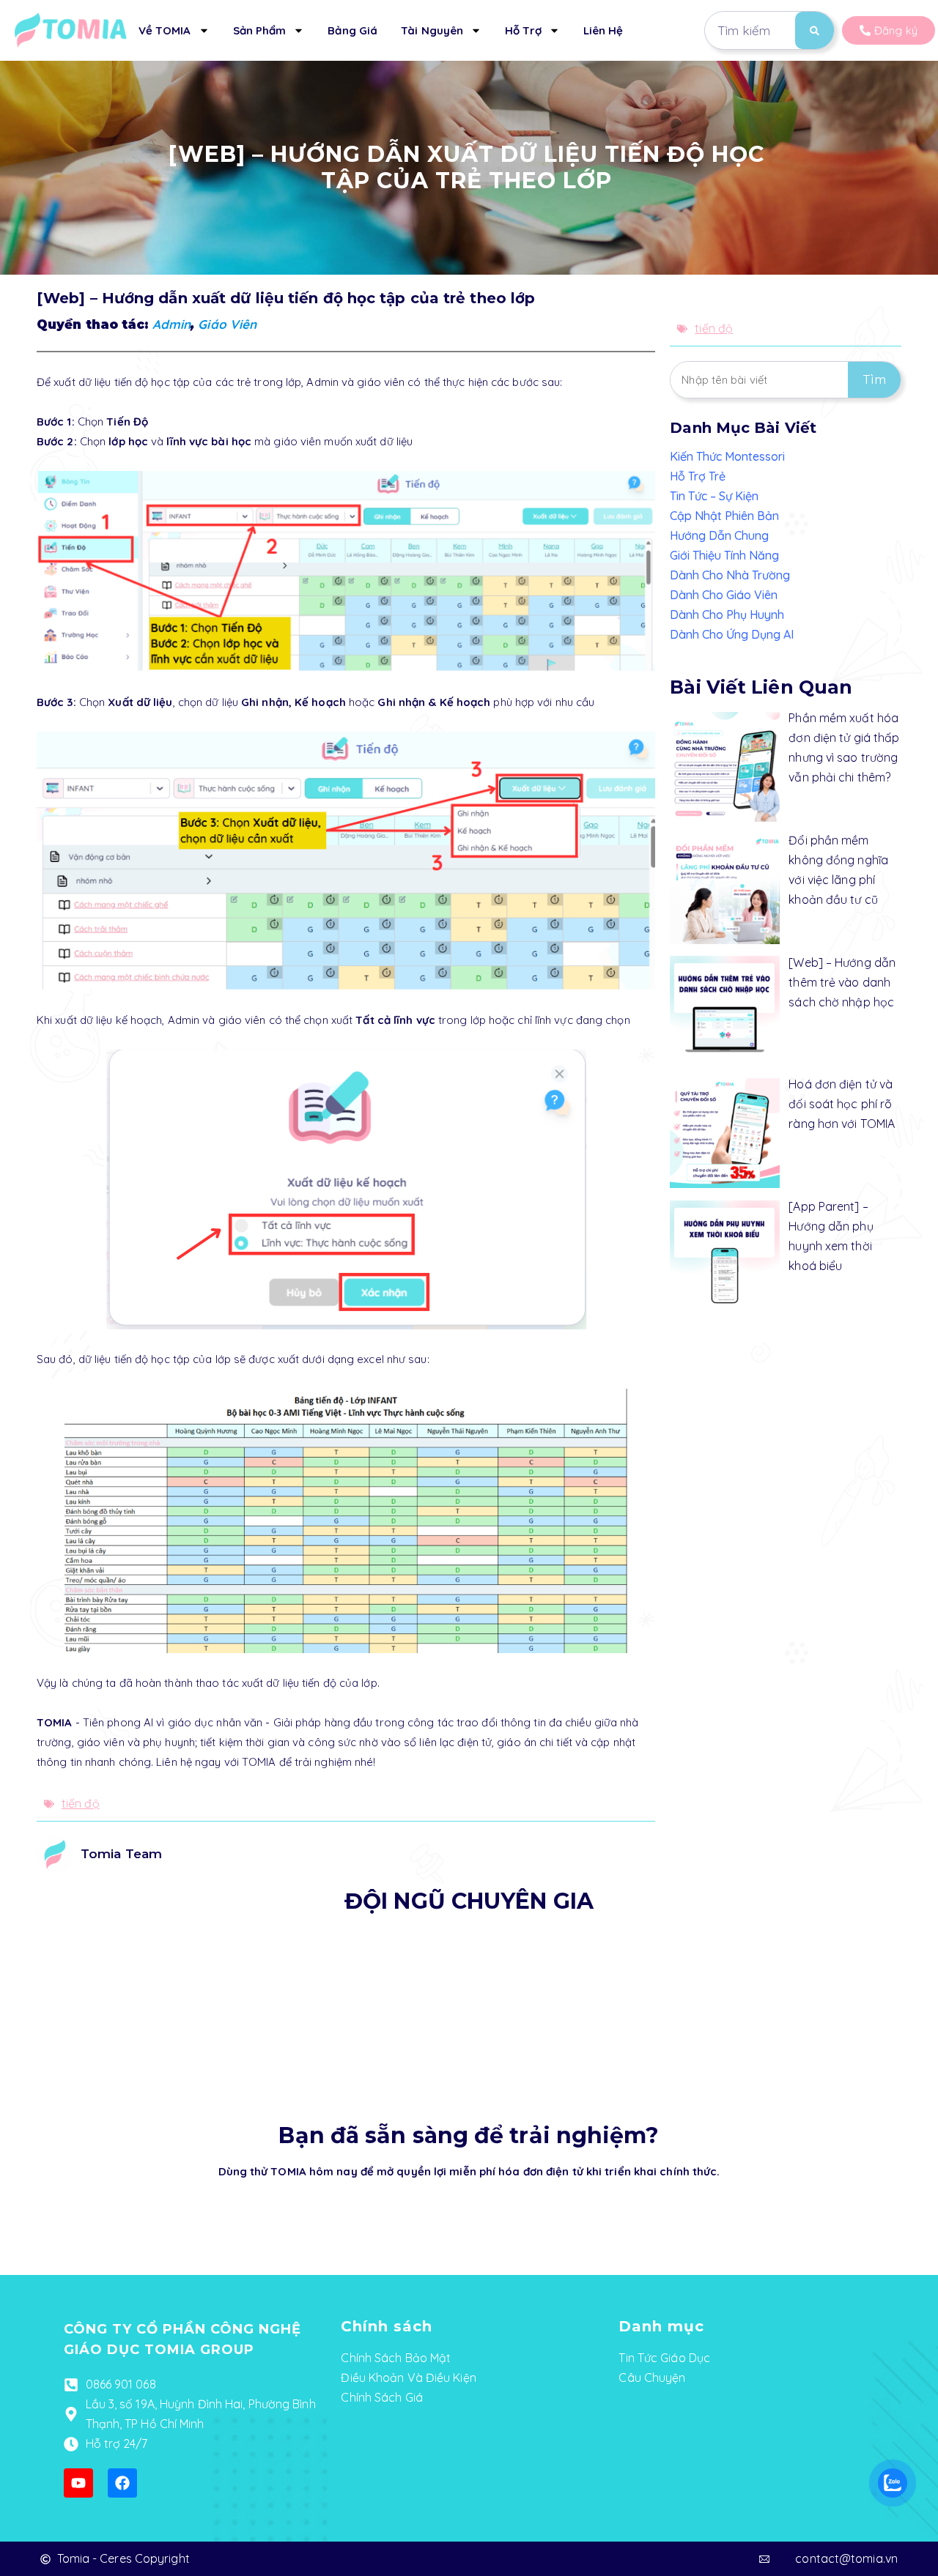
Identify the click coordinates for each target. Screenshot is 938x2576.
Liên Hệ (603, 30)
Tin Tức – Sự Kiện (714, 496)
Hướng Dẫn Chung (719, 535)
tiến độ (81, 1803)
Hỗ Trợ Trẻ (698, 476)
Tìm (874, 380)
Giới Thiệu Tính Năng (724, 555)
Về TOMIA (165, 30)
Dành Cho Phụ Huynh (727, 615)
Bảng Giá (352, 30)
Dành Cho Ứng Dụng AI (732, 634)
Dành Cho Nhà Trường (730, 575)
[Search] (815, 30)
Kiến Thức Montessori (727, 456)
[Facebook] (122, 2483)
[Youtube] (78, 2483)
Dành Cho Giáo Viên (724, 595)
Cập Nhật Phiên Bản (724, 516)
